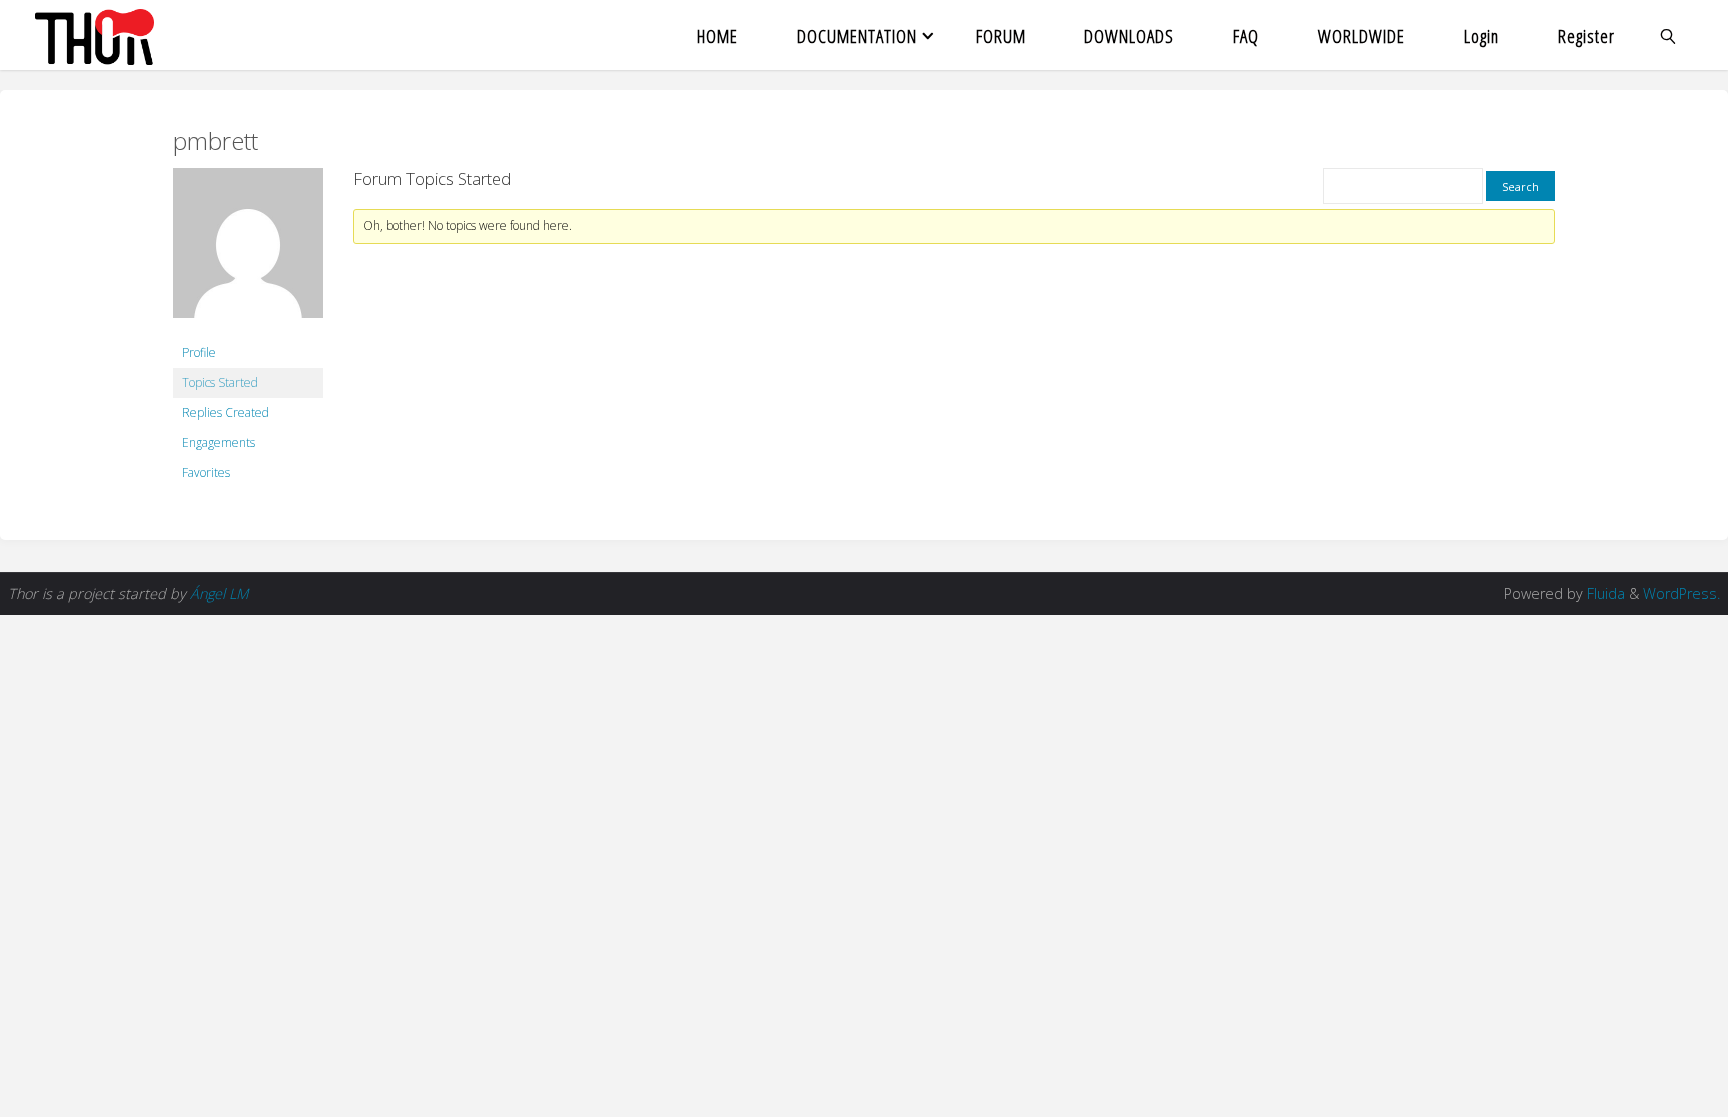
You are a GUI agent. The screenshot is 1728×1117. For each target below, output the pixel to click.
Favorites (206, 472)
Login (1481, 35)
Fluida (1604, 593)
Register (1586, 35)
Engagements (218, 442)
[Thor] (94, 35)
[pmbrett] (248, 252)
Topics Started (220, 382)
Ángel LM (219, 593)
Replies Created (225, 412)
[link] (1668, 35)
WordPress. (1681, 593)
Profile (199, 352)
